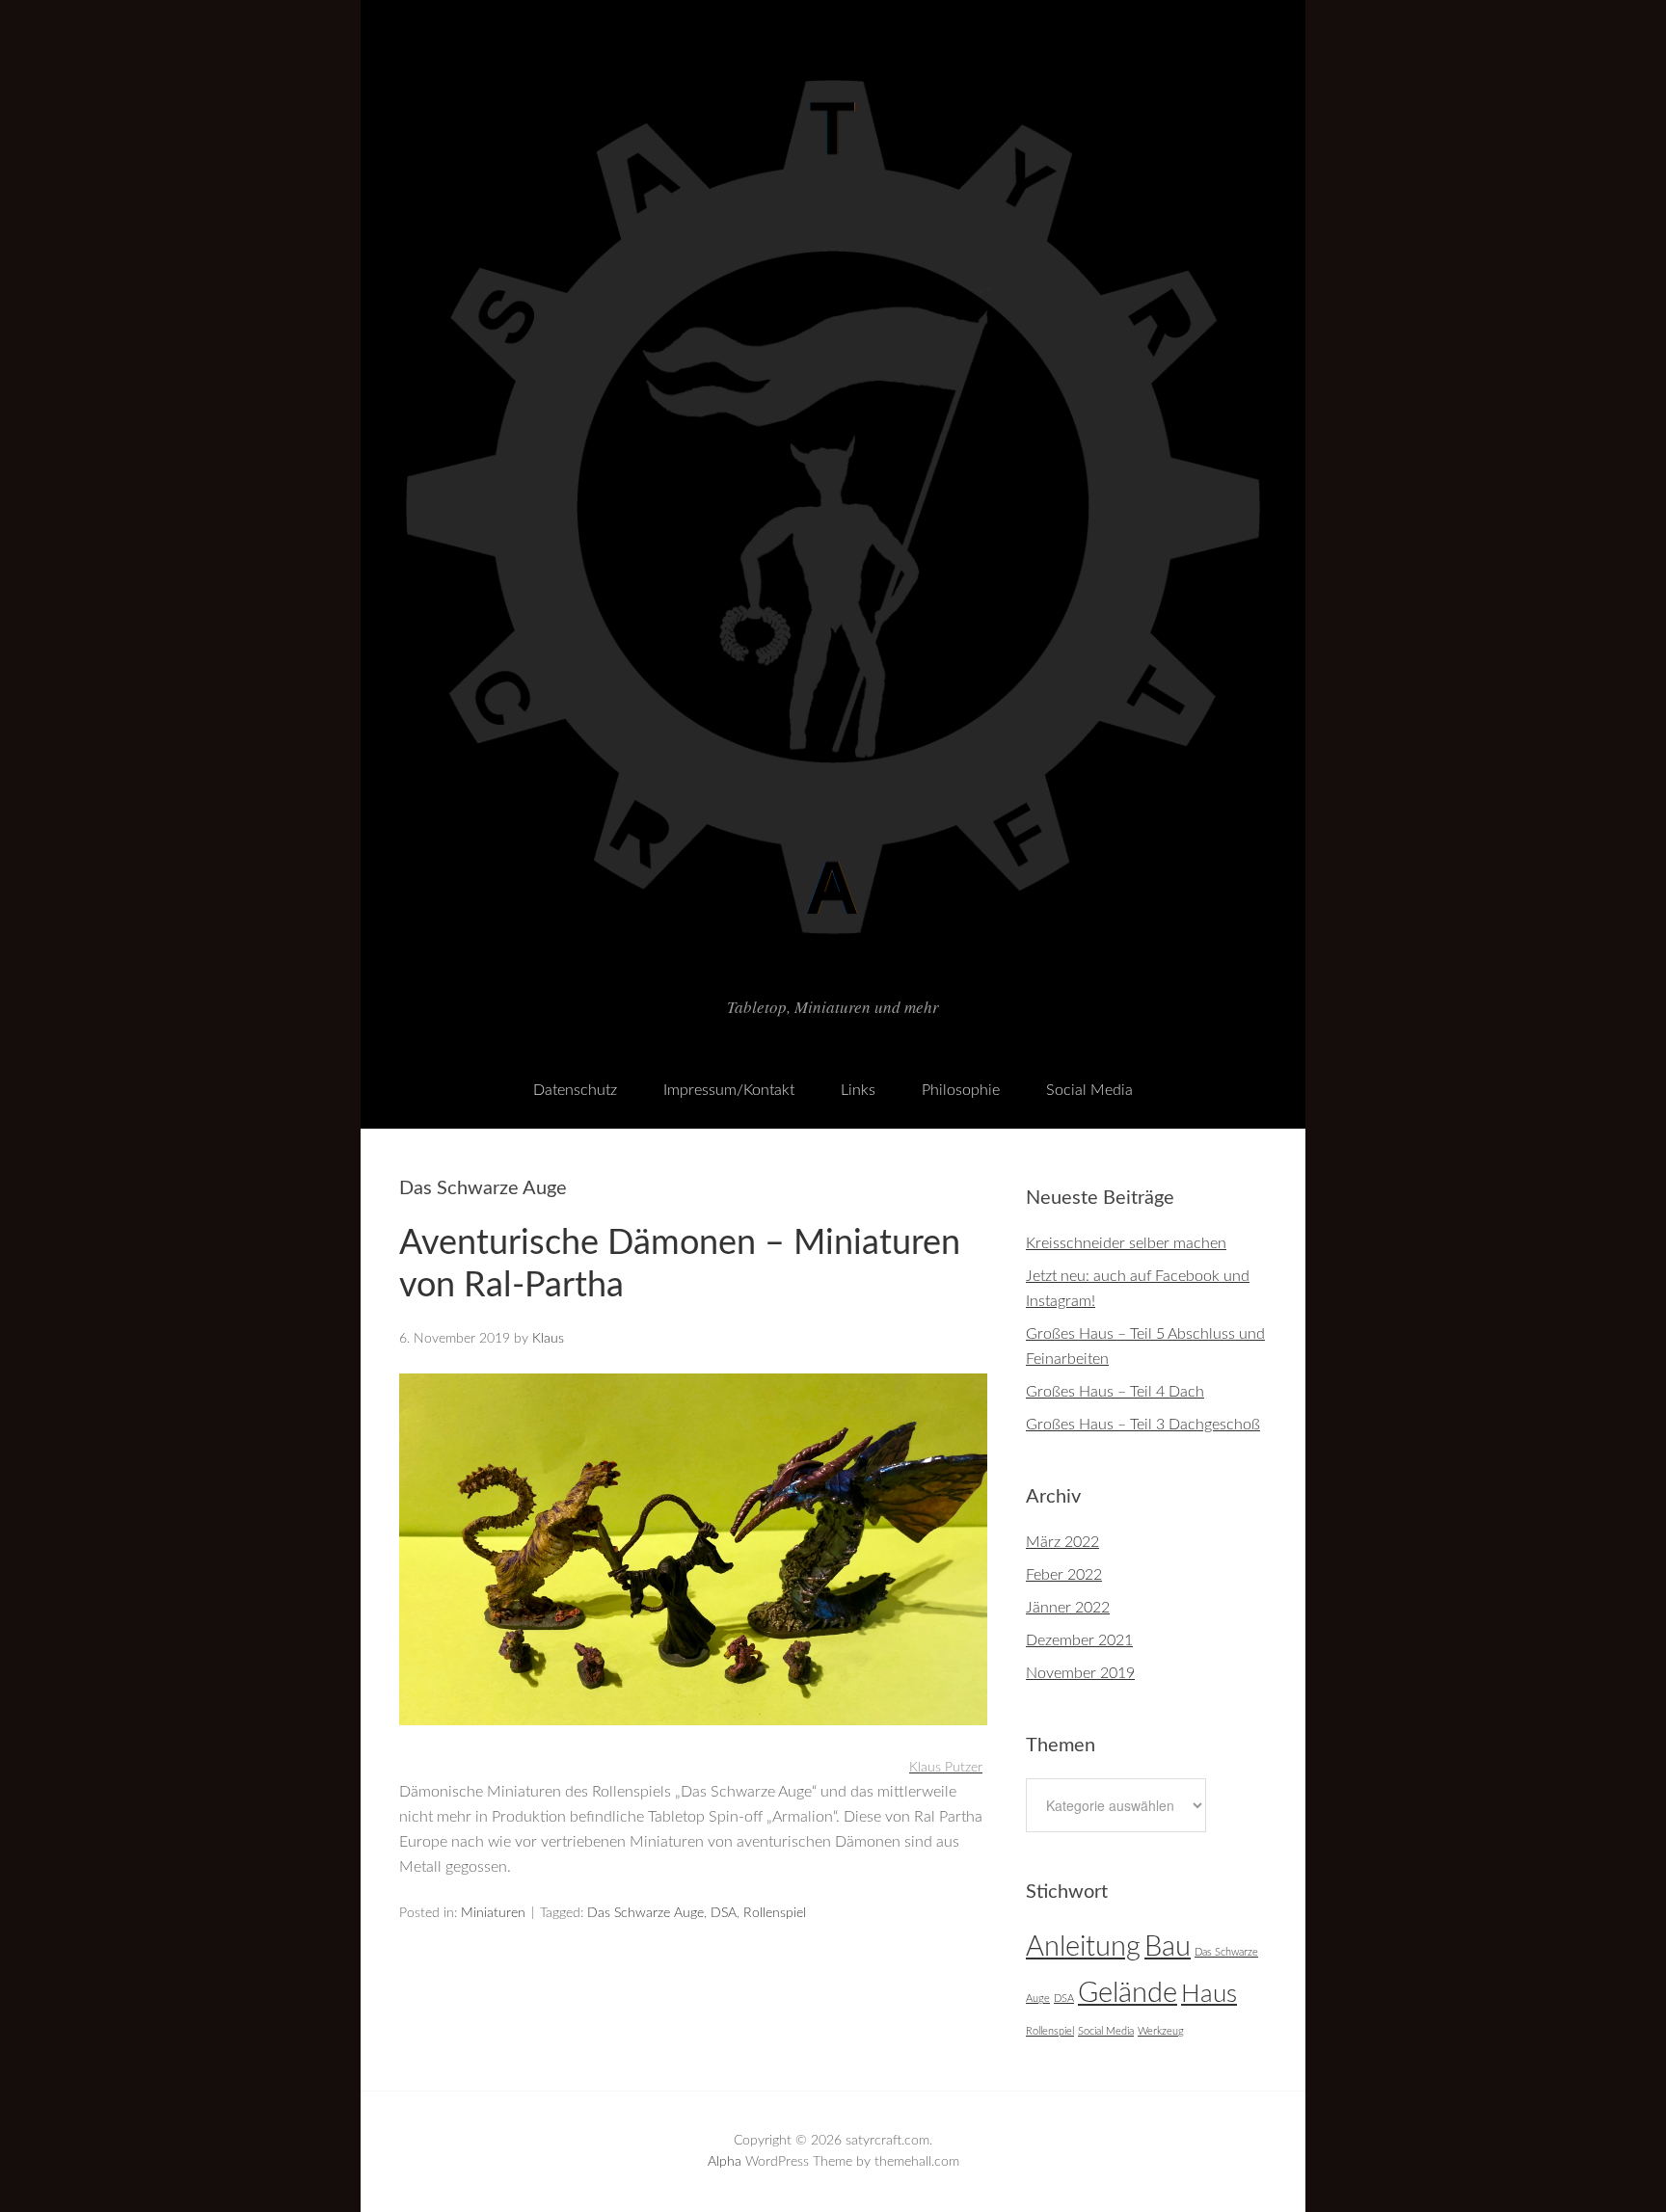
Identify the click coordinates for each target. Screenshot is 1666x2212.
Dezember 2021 (1079, 1640)
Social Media (1089, 1090)
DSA (724, 1913)
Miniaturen (493, 1913)
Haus (1209, 1994)
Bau (1168, 1947)
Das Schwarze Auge (645, 1913)
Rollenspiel (775, 1913)
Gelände (1128, 1993)
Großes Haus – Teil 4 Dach (1115, 1392)
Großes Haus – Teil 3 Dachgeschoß (1143, 1425)
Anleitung (1083, 1947)
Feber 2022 (1064, 1575)
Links (858, 1090)
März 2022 (1062, 1542)
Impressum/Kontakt (729, 1090)
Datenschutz (575, 1090)
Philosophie (961, 1090)
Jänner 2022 (1068, 1608)
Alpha (725, 2162)
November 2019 (1080, 1673)
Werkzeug (1161, 2031)
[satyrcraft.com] (833, 966)
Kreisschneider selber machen (1126, 1243)
